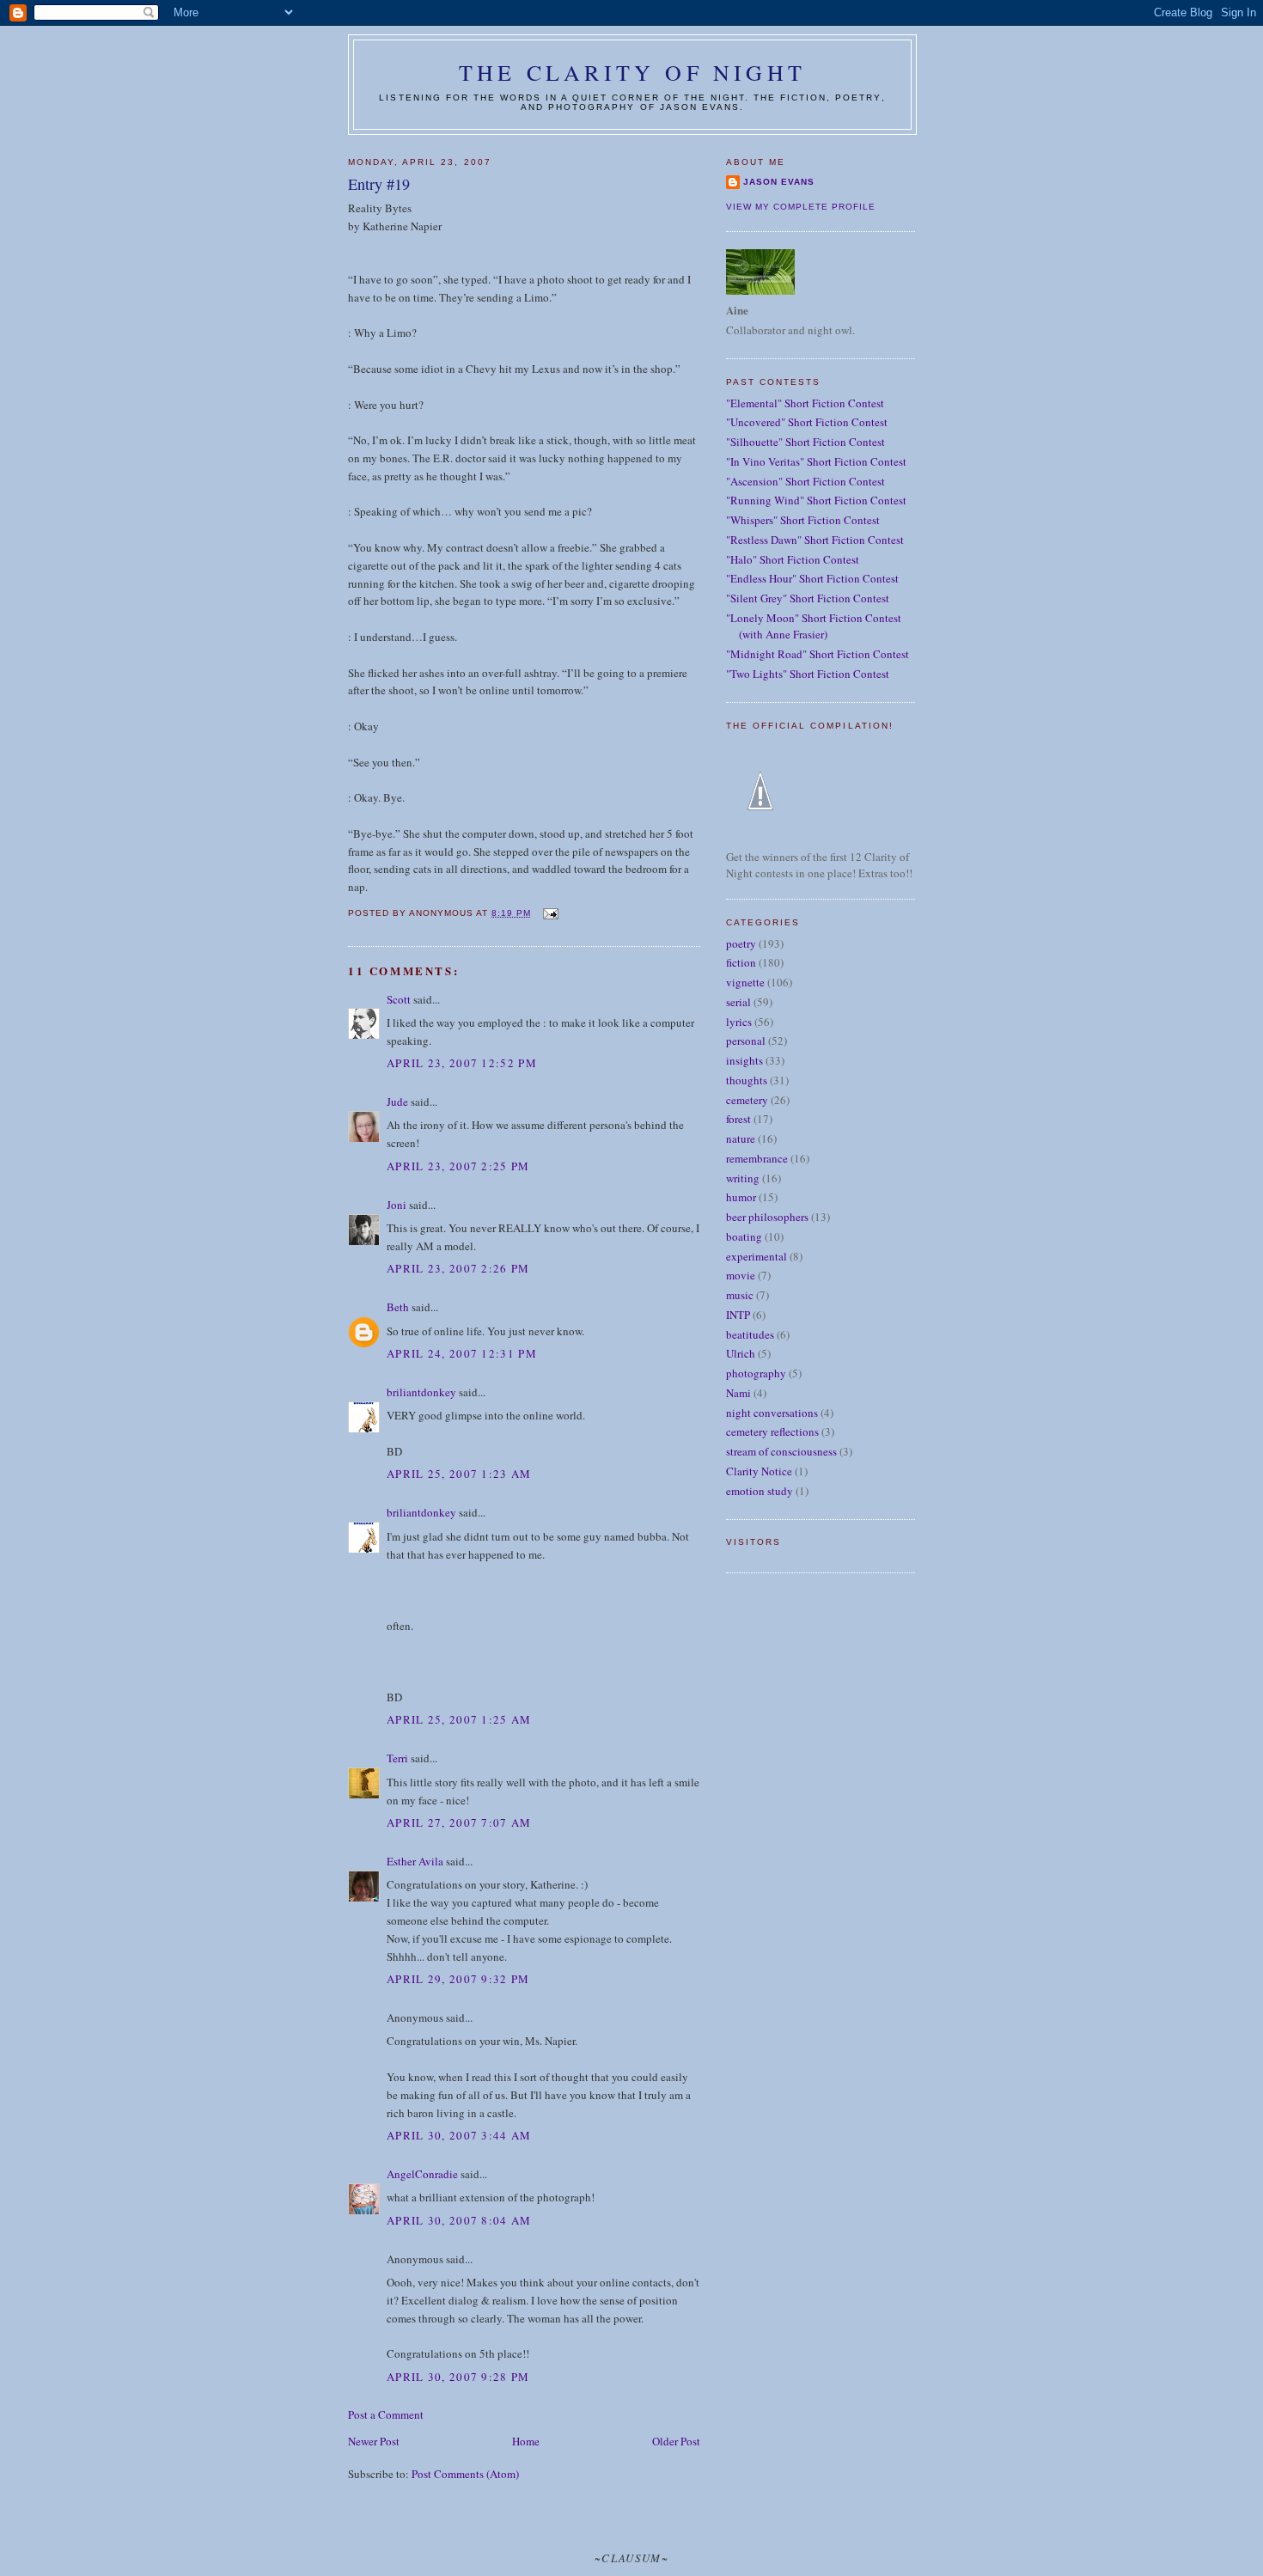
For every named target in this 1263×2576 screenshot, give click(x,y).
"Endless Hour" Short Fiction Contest (812, 578)
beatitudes (750, 1334)
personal (746, 1041)
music (740, 1295)
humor (741, 1197)
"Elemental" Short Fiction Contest (805, 403)
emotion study (760, 1491)
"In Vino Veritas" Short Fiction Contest (816, 461)
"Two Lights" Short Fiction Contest (808, 674)
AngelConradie (422, 2174)
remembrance (757, 1158)
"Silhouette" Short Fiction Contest (805, 442)
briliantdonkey (421, 1392)
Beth (398, 1307)
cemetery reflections (772, 1431)
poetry (741, 943)
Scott (399, 999)
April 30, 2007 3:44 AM (459, 2135)
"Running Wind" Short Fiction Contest (816, 500)
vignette (745, 982)
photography (756, 1373)
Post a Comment (386, 2414)
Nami (738, 1393)
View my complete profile (801, 207)
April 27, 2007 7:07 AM (459, 1822)
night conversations (772, 1413)
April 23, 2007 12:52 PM (462, 1063)
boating (744, 1236)
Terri (397, 1758)
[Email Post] (549, 913)
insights (744, 1060)
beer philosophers (767, 1217)
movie (741, 1275)
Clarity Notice (759, 1471)
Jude (397, 1102)
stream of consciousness (781, 1451)
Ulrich (741, 1353)
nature (741, 1138)
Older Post (676, 2441)
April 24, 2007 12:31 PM (462, 1353)
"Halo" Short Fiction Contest (793, 559)
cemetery (747, 1100)
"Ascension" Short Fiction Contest (805, 481)
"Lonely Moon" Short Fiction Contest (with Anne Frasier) (814, 626)
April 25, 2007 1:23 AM (459, 1474)
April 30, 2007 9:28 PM (458, 2377)
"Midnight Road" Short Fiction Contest (818, 654)
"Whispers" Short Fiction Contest (803, 520)
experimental (757, 1256)
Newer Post (374, 2441)
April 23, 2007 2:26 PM (458, 1268)
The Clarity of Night (632, 72)
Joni (397, 1205)
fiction (741, 962)
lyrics (739, 1022)
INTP (738, 1315)
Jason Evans (779, 182)
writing (743, 1178)
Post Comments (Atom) (465, 2474)
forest (738, 1119)
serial (738, 1002)
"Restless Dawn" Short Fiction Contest (815, 540)
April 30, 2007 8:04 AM (459, 2220)
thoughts (747, 1080)
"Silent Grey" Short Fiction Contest (808, 598)
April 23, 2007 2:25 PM (458, 1166)
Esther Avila (415, 1861)
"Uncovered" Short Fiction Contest (807, 422)
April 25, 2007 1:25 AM (459, 1719)
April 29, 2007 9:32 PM (458, 1979)
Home (526, 2441)
